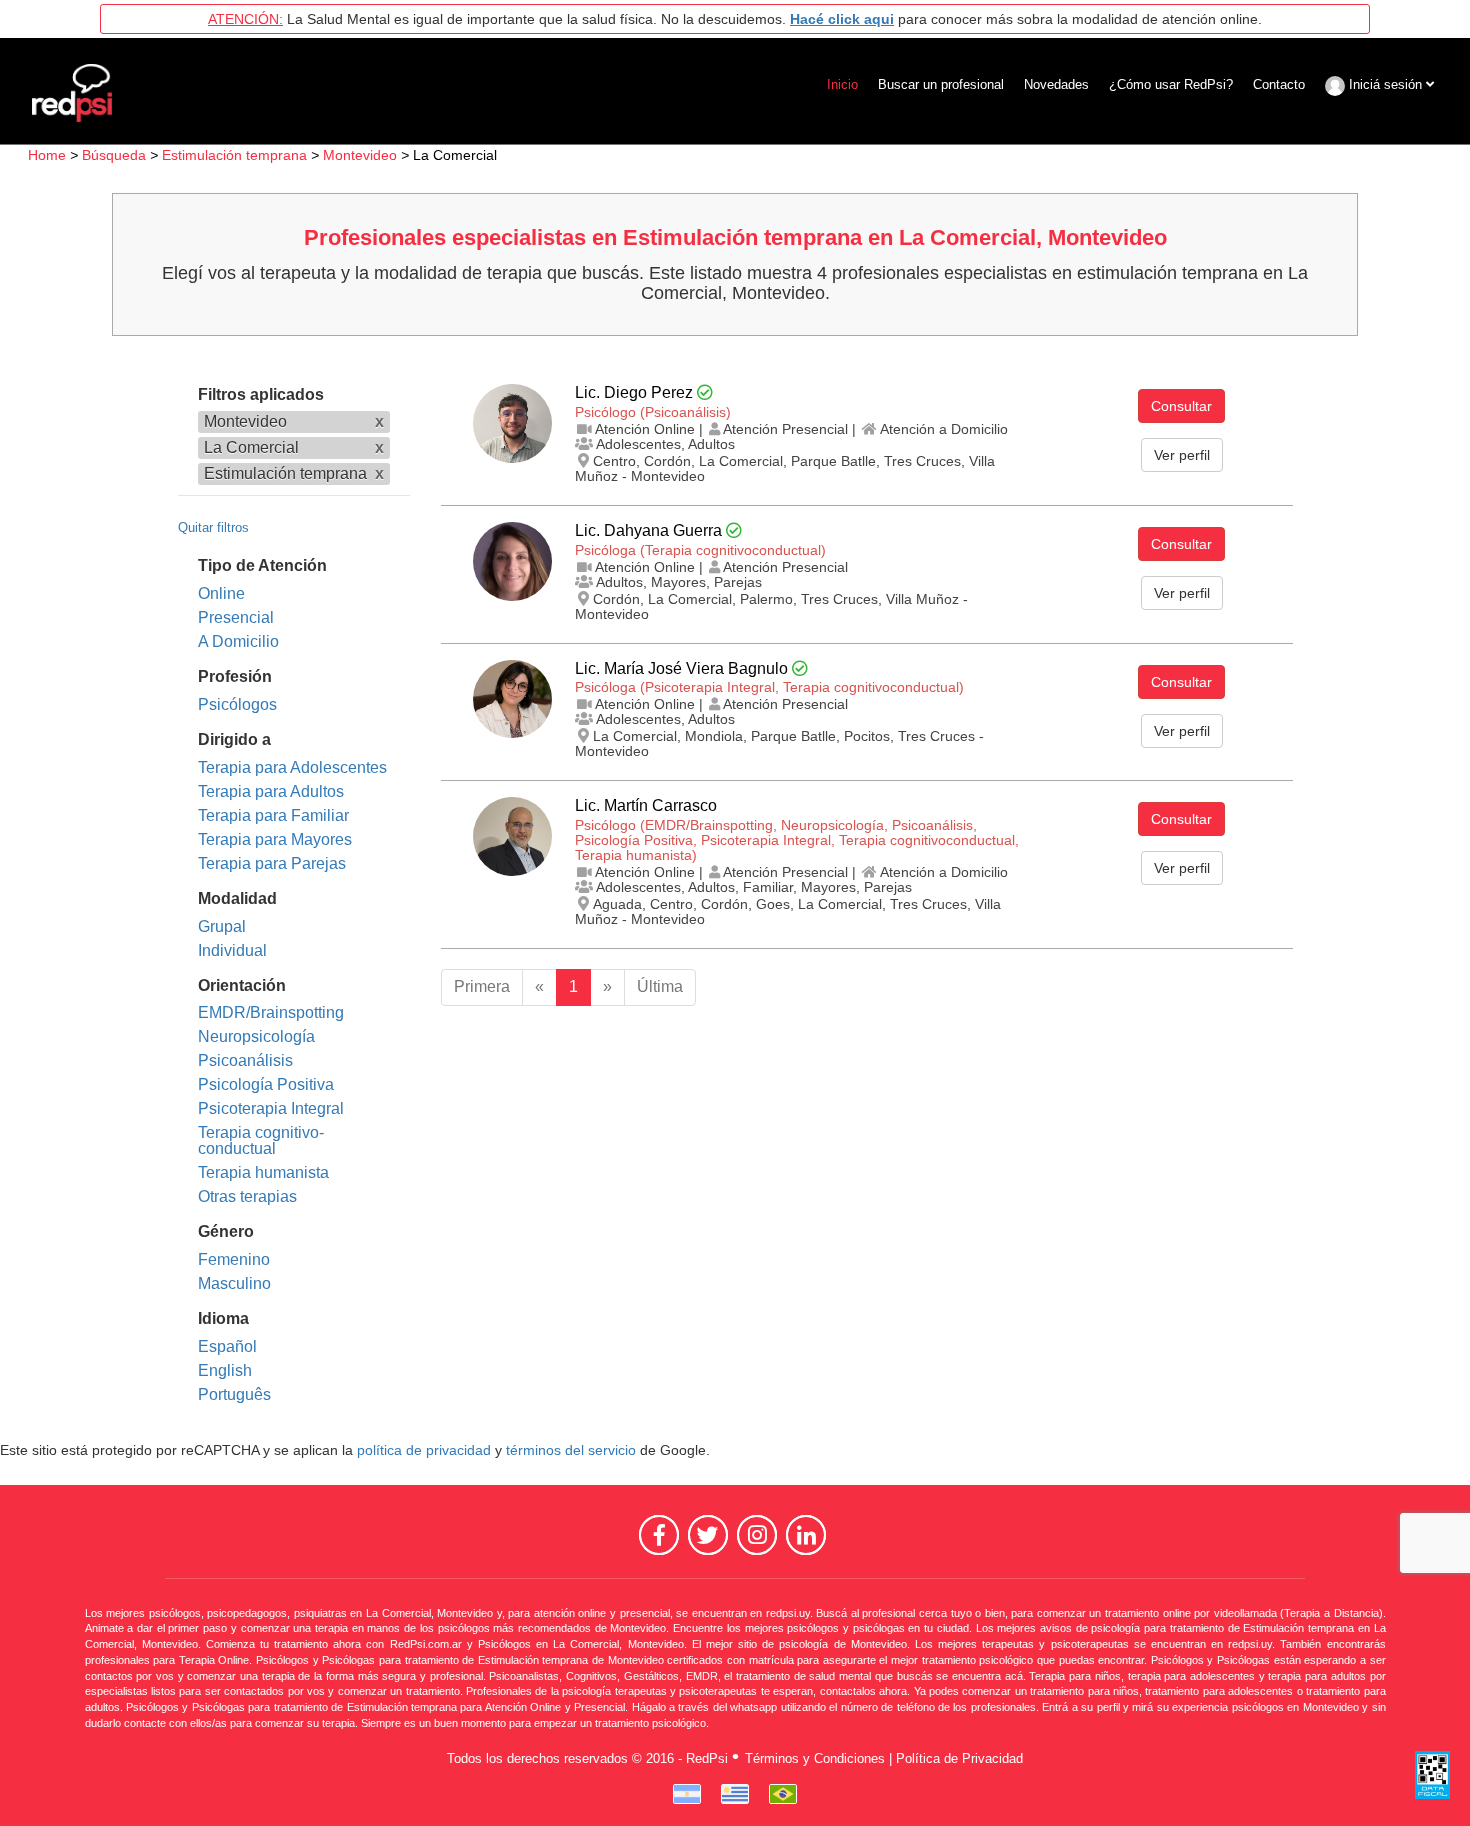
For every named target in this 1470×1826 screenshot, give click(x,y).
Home (47, 155)
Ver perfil (1182, 455)
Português (234, 1394)
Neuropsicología (256, 1036)
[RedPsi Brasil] (783, 1794)
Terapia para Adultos (271, 791)
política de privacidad (424, 1450)
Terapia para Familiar (273, 815)
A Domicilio (238, 641)
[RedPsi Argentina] (687, 1794)
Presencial (236, 617)
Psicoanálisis (245, 1060)
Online (221, 593)
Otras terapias (247, 1196)
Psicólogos (237, 704)
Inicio (842, 84)
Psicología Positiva (266, 1084)
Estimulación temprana (234, 155)
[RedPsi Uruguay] (735, 1794)
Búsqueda (114, 155)
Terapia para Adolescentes (292, 767)
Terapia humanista (263, 1172)
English (225, 1370)
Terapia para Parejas (272, 863)
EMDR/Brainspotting (271, 1012)
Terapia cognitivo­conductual (261, 1140)
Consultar (1181, 406)
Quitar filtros (213, 527)
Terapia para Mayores (275, 839)
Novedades (1056, 84)
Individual (232, 950)
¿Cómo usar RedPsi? (1171, 84)
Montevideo (360, 155)
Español (227, 1346)
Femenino (234, 1259)
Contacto (1279, 84)
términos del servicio (571, 1450)
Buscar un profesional (941, 84)
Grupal (222, 926)
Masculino (234, 1283)
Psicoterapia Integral (271, 1108)
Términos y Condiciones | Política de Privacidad (884, 1758)
